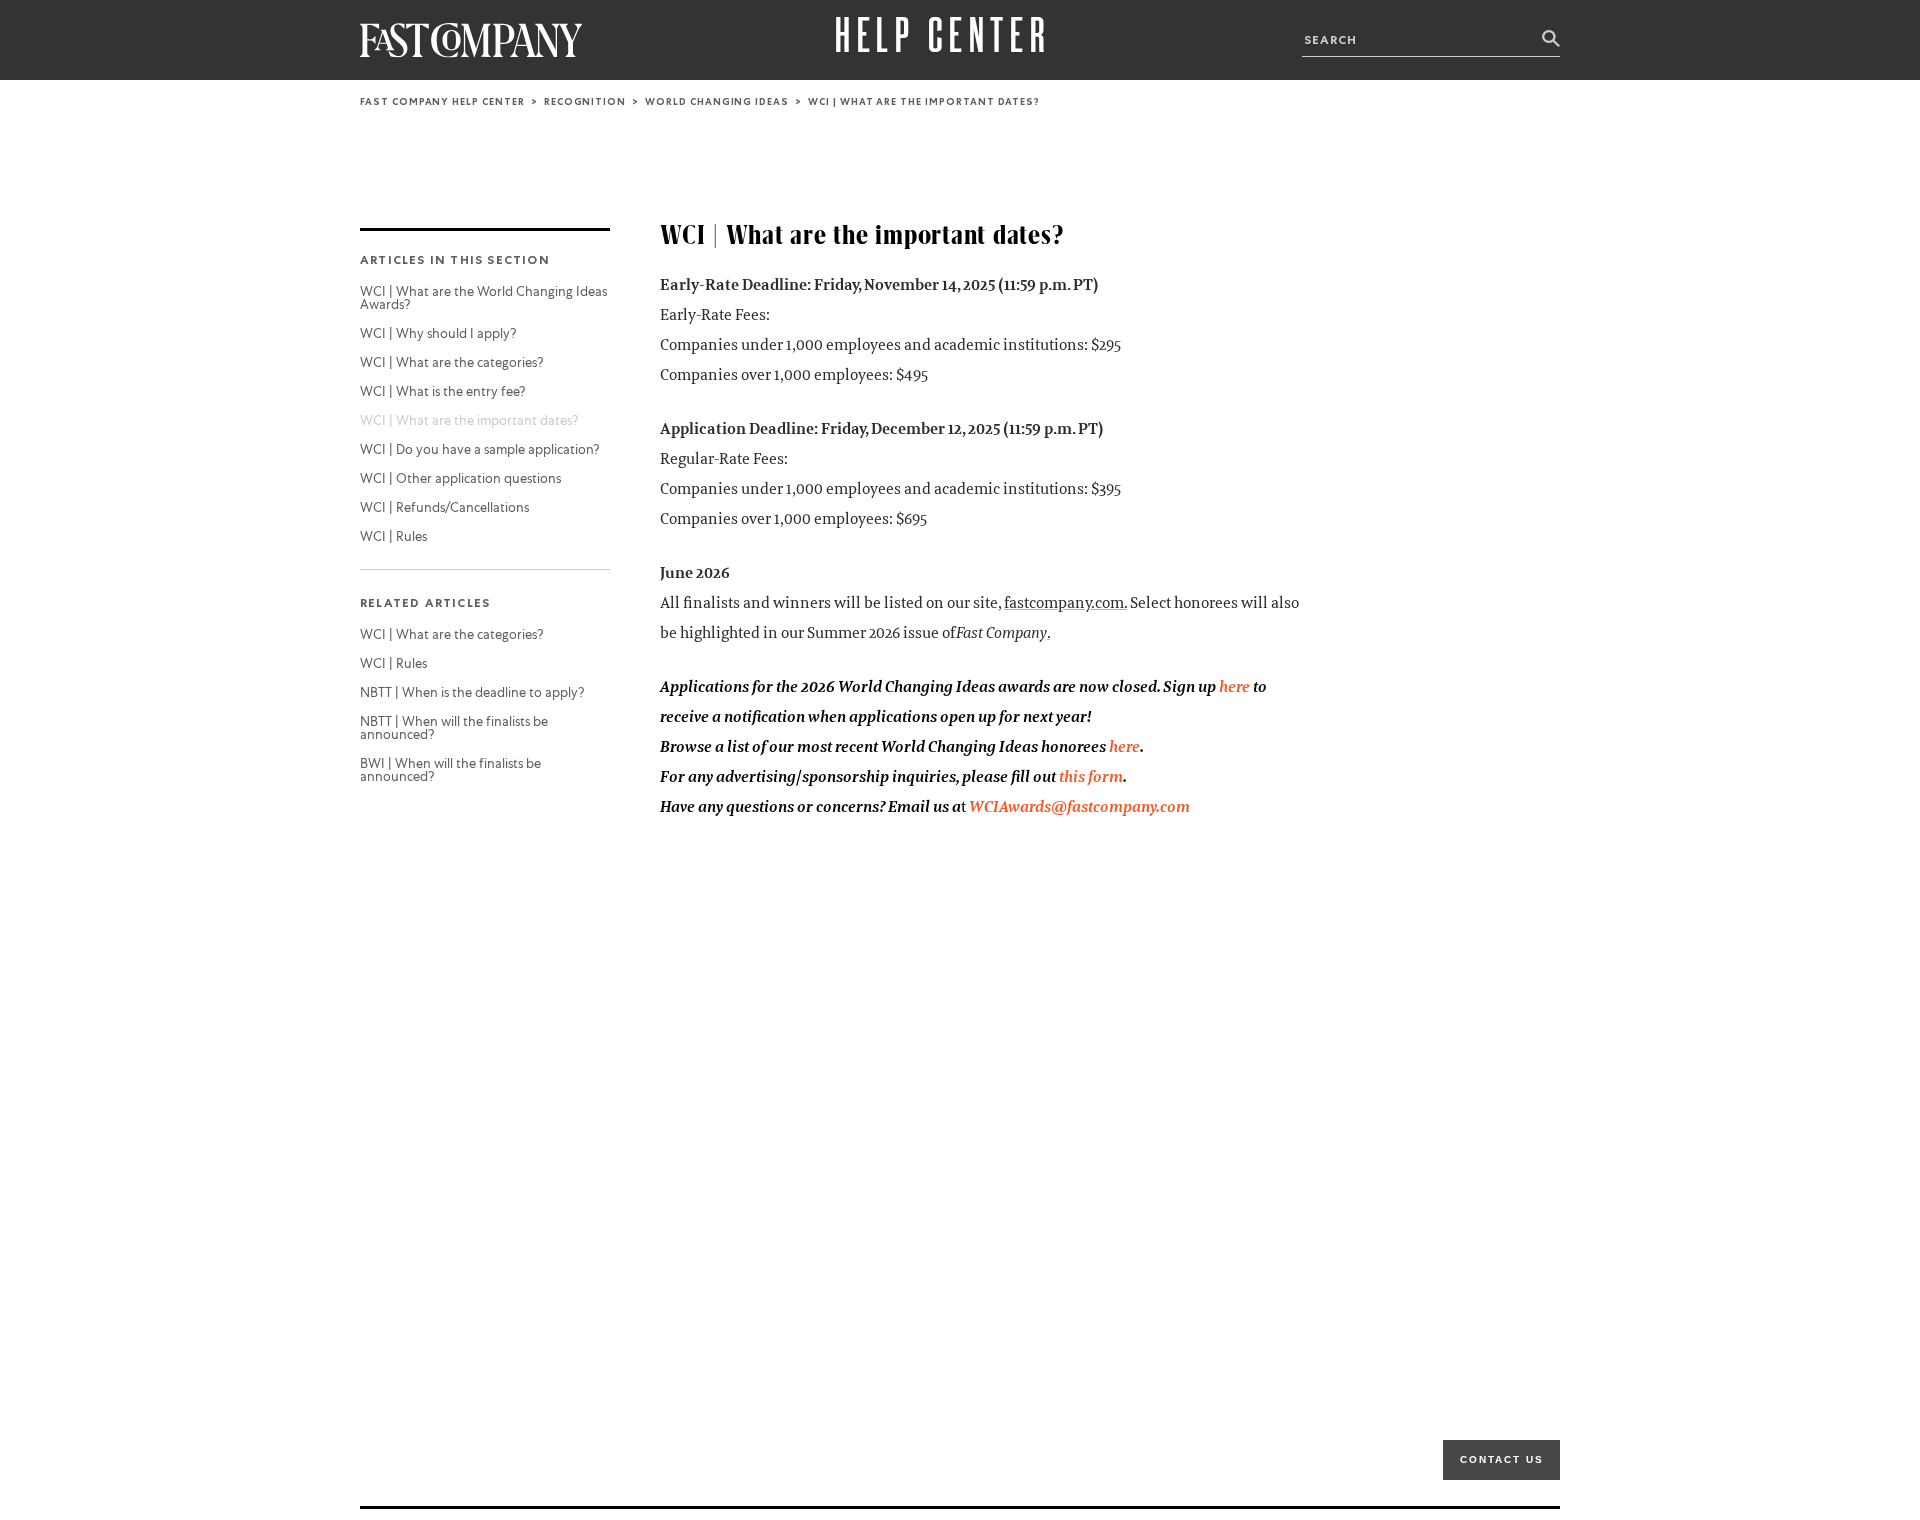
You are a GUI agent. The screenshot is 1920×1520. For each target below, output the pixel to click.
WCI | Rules (393, 536)
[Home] (471, 40)
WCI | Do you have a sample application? (479, 449)
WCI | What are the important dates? (469, 420)
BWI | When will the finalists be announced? (450, 770)
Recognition (585, 101)
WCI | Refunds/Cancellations (444, 507)
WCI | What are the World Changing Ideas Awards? (483, 298)
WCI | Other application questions (460, 478)
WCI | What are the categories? (451, 362)
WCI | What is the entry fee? (442, 391)
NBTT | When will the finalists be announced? (454, 728)
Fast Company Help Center (442, 101)
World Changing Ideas (717, 101)
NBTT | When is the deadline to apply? (472, 692)
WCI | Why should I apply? (438, 333)
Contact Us (1502, 1459)
